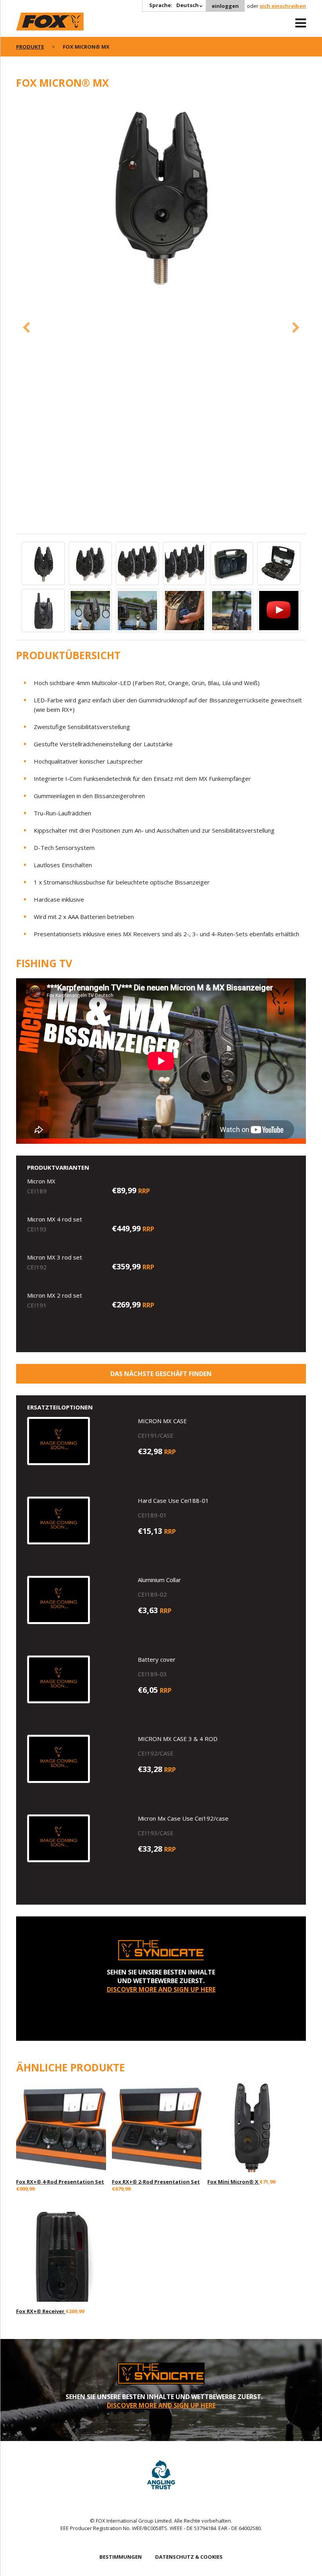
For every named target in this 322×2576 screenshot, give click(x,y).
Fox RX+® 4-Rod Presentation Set (60, 2182)
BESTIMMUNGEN (121, 2557)
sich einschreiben (283, 6)
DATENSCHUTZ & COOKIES (189, 2557)
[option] (161, 195)
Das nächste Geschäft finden (161, 1374)
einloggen (225, 6)
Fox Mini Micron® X (233, 2182)
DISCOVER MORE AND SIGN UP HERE (161, 1989)
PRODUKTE (30, 47)
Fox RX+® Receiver (41, 2311)
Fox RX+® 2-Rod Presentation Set (156, 2182)
